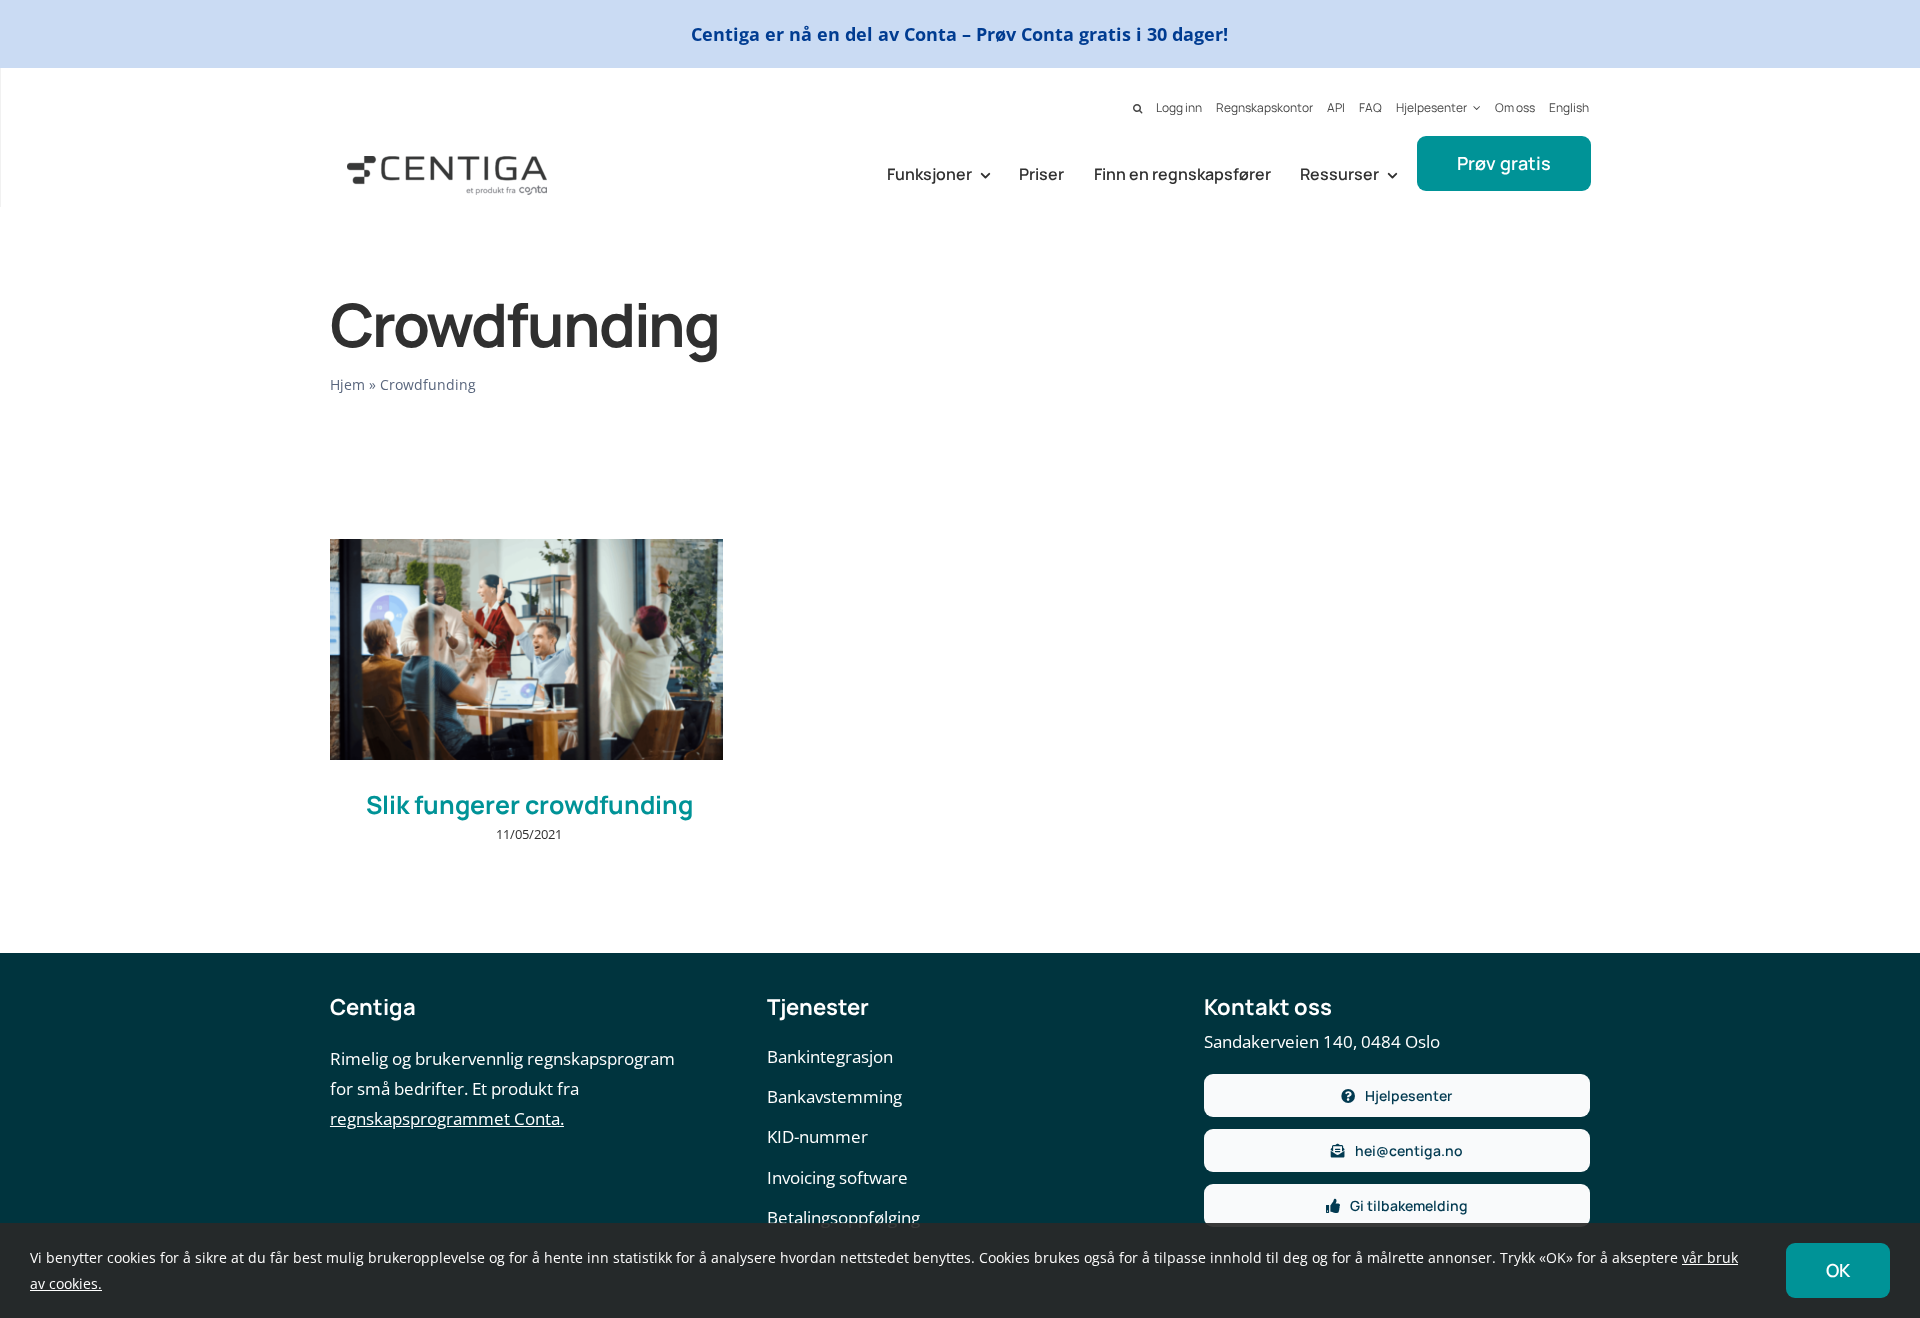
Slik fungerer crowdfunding (529, 804)
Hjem (347, 384)
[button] (1137, 109)
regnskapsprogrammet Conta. (447, 1118)
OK (1838, 1270)
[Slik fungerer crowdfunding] (526, 649)
